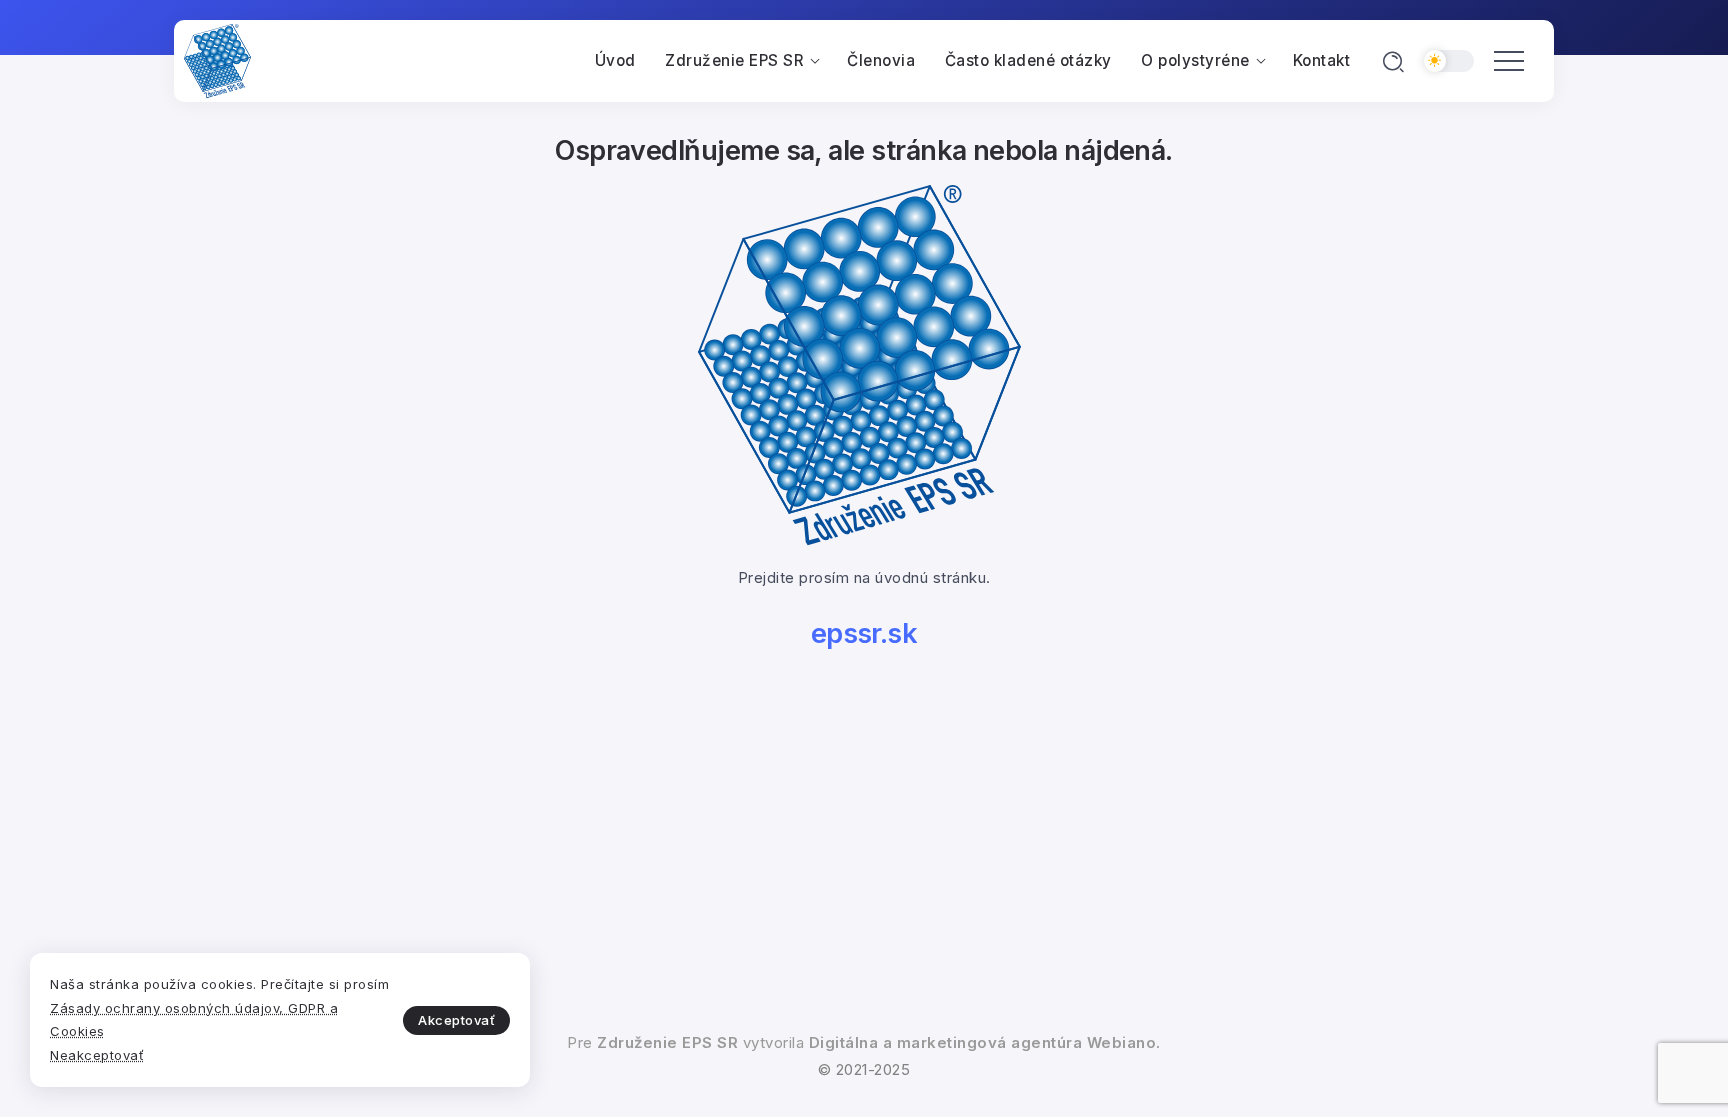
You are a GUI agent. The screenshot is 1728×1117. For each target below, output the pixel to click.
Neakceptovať (97, 1055)
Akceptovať (456, 1020)
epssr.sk (864, 633)
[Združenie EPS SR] (218, 60)
